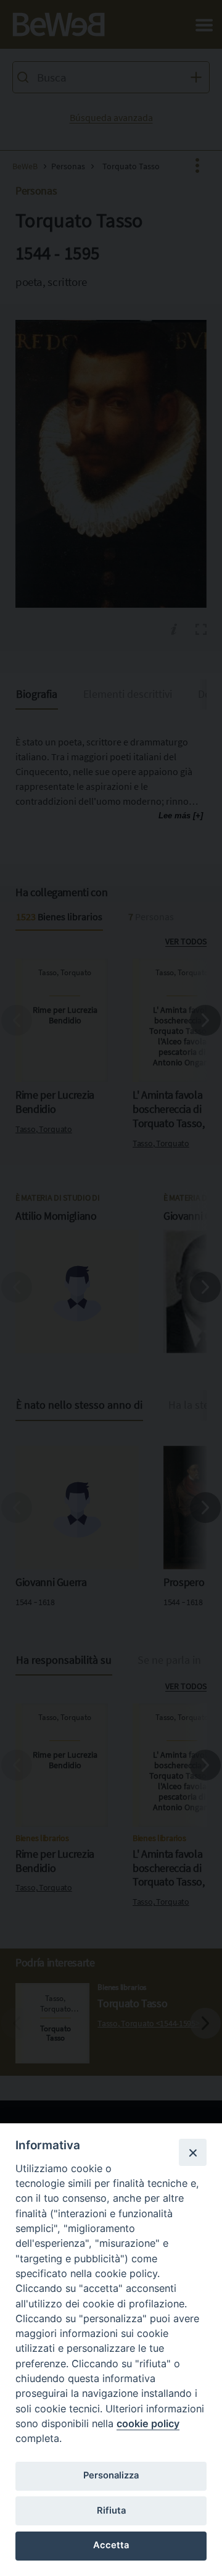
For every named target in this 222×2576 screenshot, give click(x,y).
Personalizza (111, 2475)
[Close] (192, 2152)
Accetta (111, 2545)
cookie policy (148, 2423)
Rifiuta (111, 2511)
